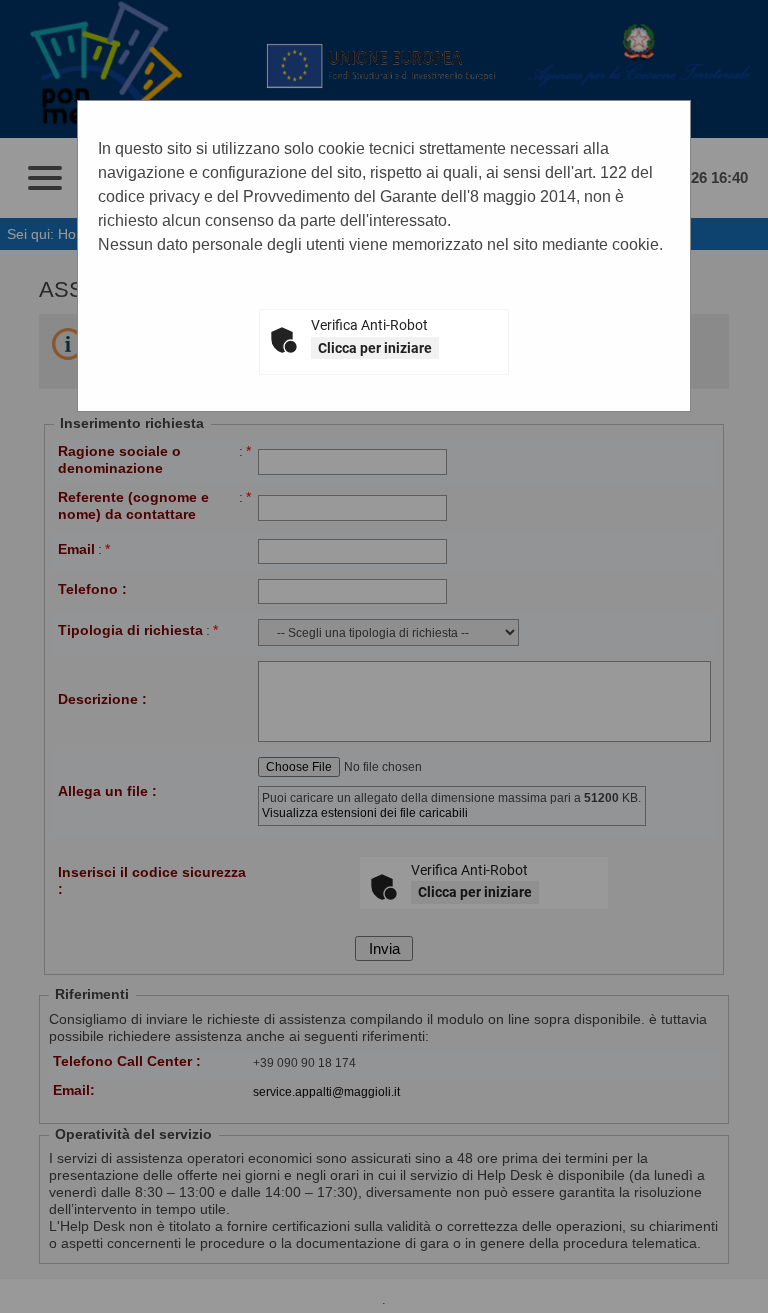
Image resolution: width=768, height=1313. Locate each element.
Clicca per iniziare (375, 348)
